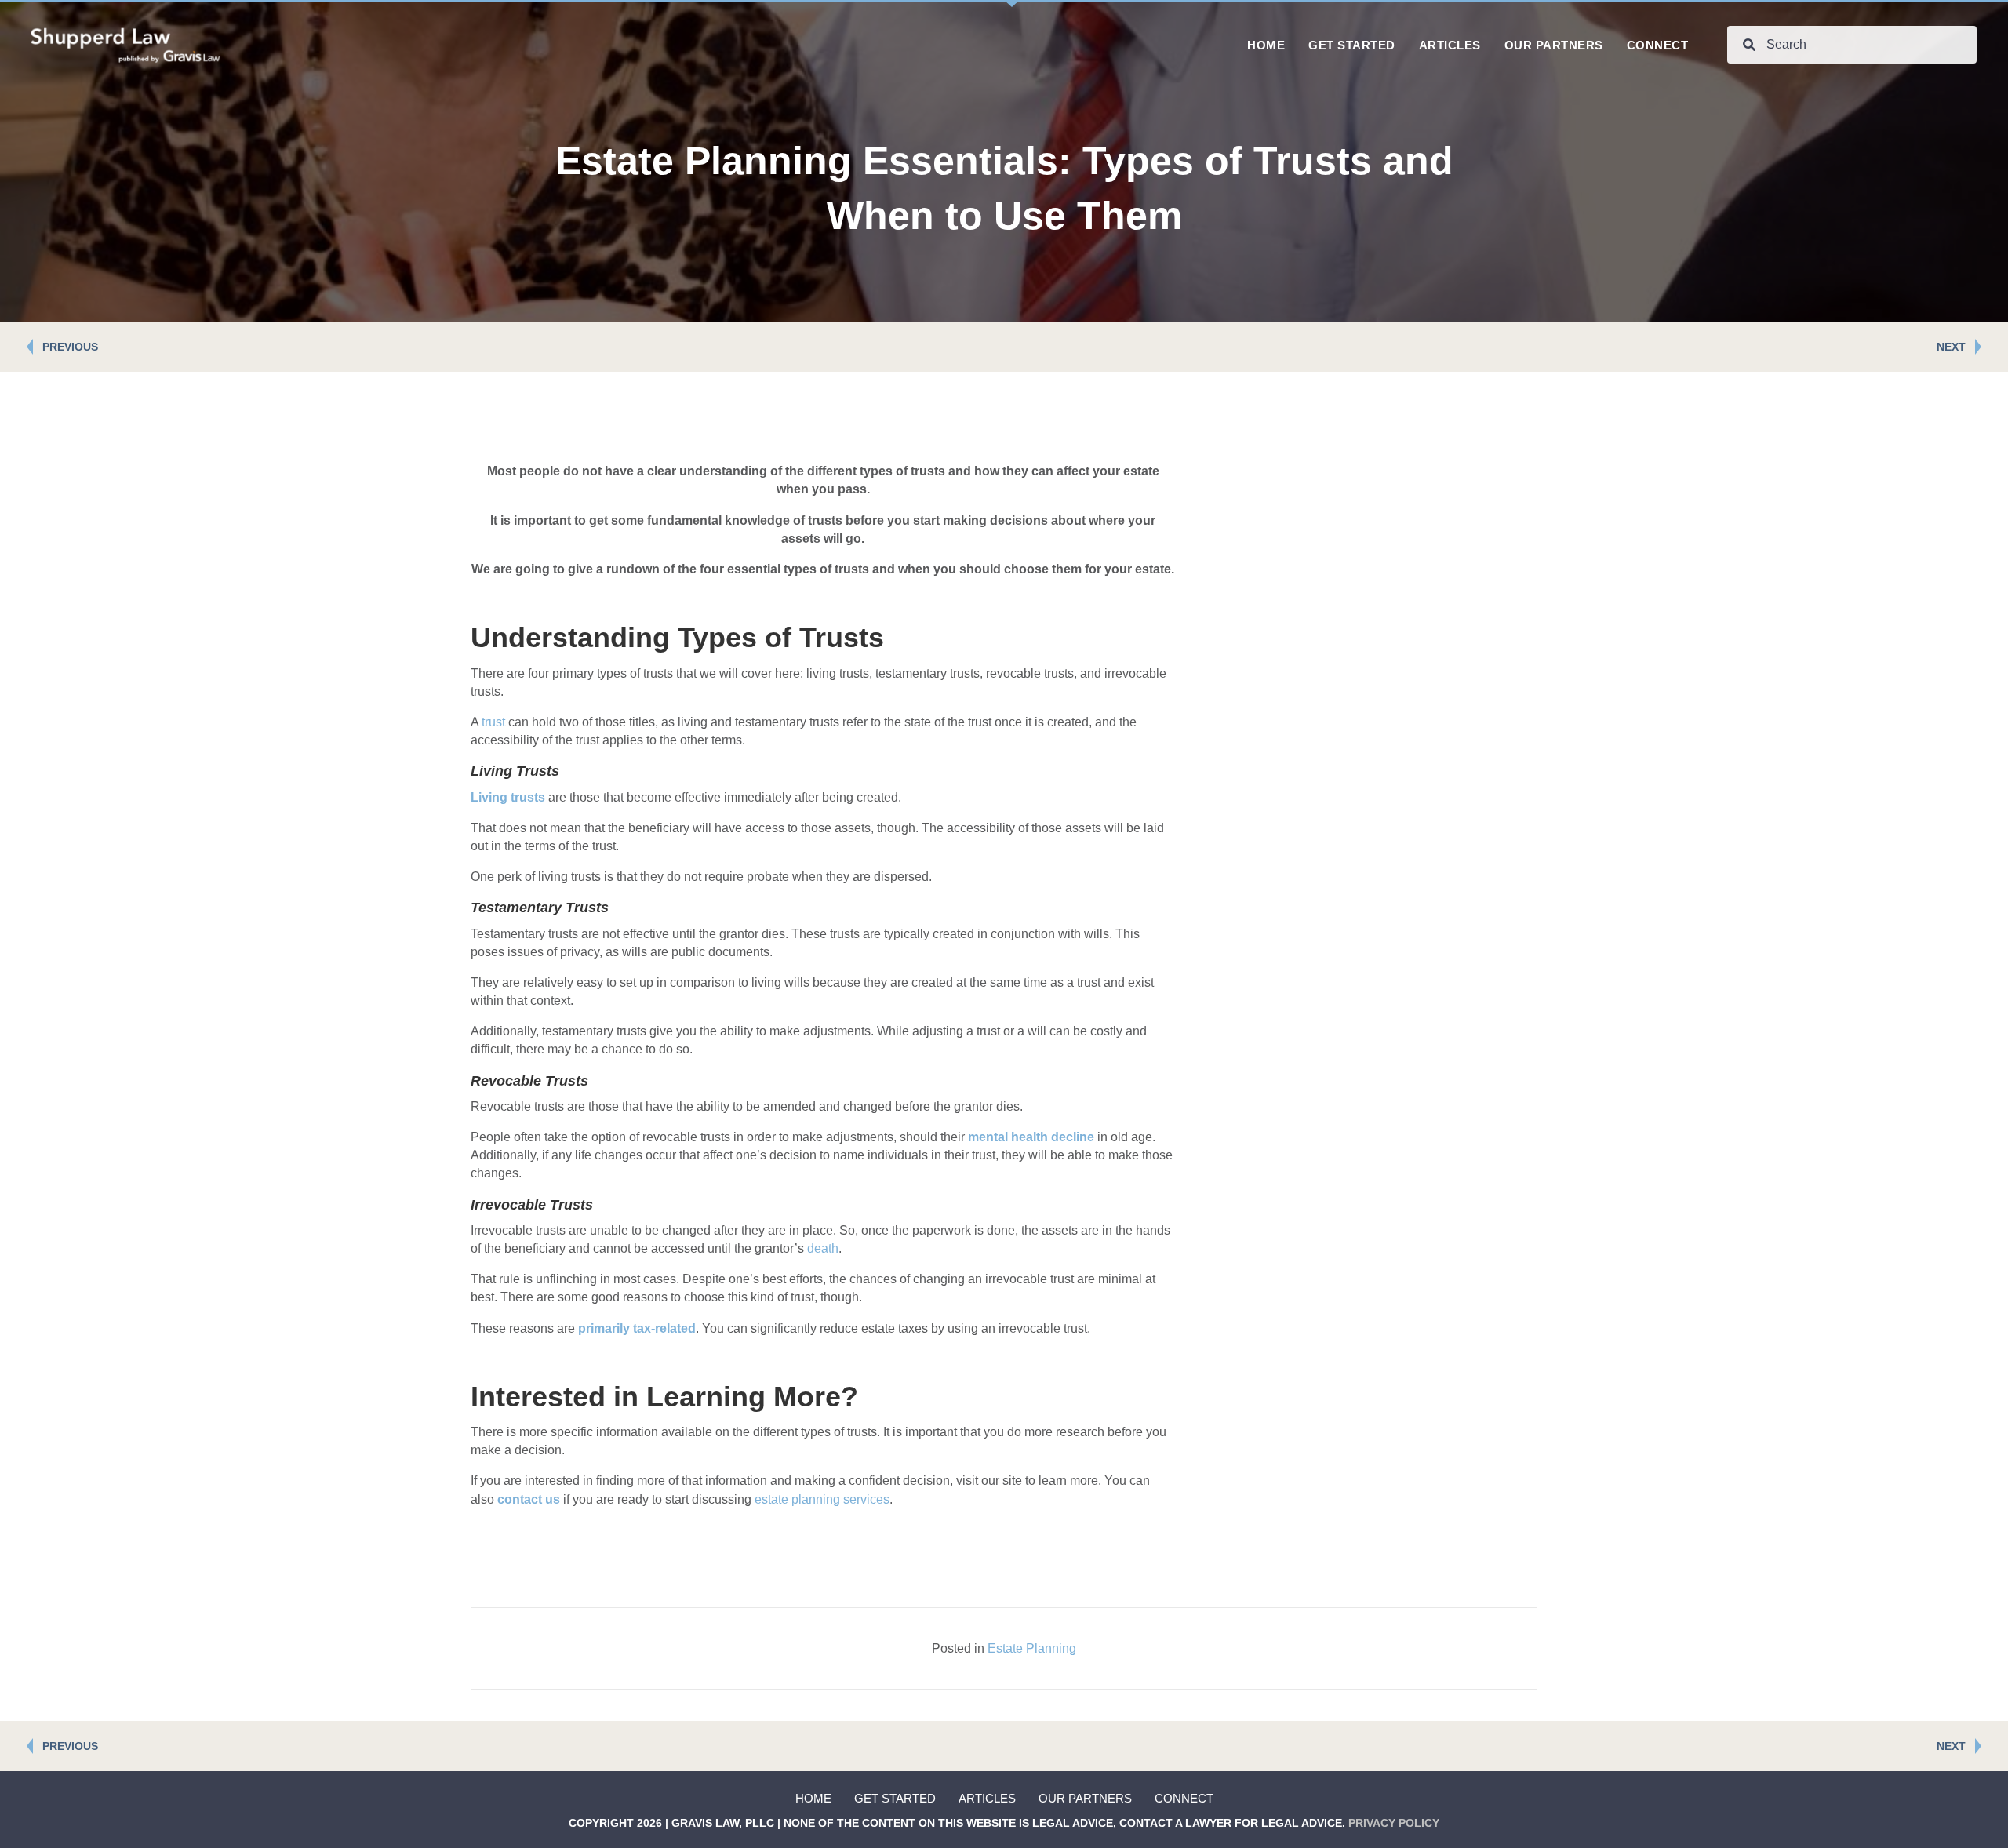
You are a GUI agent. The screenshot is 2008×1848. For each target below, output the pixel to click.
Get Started (895, 1798)
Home (813, 1798)
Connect (1184, 1798)
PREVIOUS (70, 347)
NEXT (1951, 347)
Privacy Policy (1394, 1823)
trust (493, 722)
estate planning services (822, 1499)
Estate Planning (1032, 1648)
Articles (987, 1798)
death (823, 1248)
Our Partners (1085, 1798)
